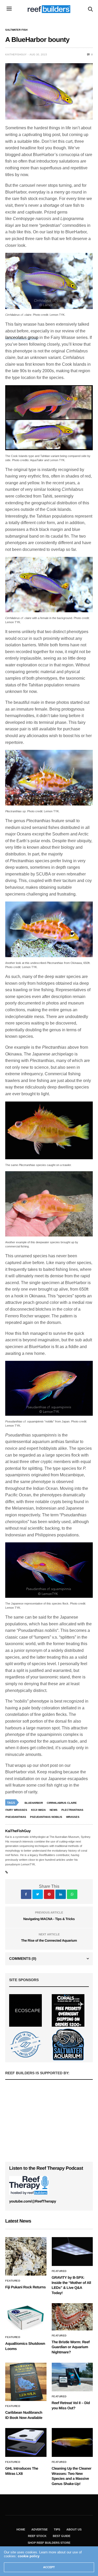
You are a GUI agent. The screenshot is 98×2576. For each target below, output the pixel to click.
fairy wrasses (16, 1810)
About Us (74, 2529)
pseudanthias (16, 1817)
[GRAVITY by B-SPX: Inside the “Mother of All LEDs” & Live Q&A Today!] (72, 2252)
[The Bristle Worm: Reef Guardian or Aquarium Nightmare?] (72, 2317)
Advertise (39, 2529)
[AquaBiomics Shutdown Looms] (26, 2318)
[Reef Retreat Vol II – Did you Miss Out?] (72, 2377)
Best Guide (62, 2536)
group (22, 337)
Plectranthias (72, 1810)
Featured (13, 2281)
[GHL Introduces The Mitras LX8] (26, 2442)
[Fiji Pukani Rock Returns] (26, 2256)
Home (21, 2529)
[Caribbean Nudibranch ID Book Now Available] (26, 2382)
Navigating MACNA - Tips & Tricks (49, 1919)
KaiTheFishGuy (16, 54)
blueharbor (34, 1803)
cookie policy (29, 2556)
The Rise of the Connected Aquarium (49, 1940)
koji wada (38, 1810)
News (54, 1810)
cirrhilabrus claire (62, 1803)
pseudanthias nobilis (46, 1817)
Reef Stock (37, 2536)
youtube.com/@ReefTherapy (33, 2201)
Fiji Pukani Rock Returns (25, 2287)
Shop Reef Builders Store (49, 2543)
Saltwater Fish (16, 30)
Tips (57, 2529)
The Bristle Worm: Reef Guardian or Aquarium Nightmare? (71, 2347)
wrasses (73, 1817)
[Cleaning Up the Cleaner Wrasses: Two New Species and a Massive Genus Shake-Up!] (72, 2442)
